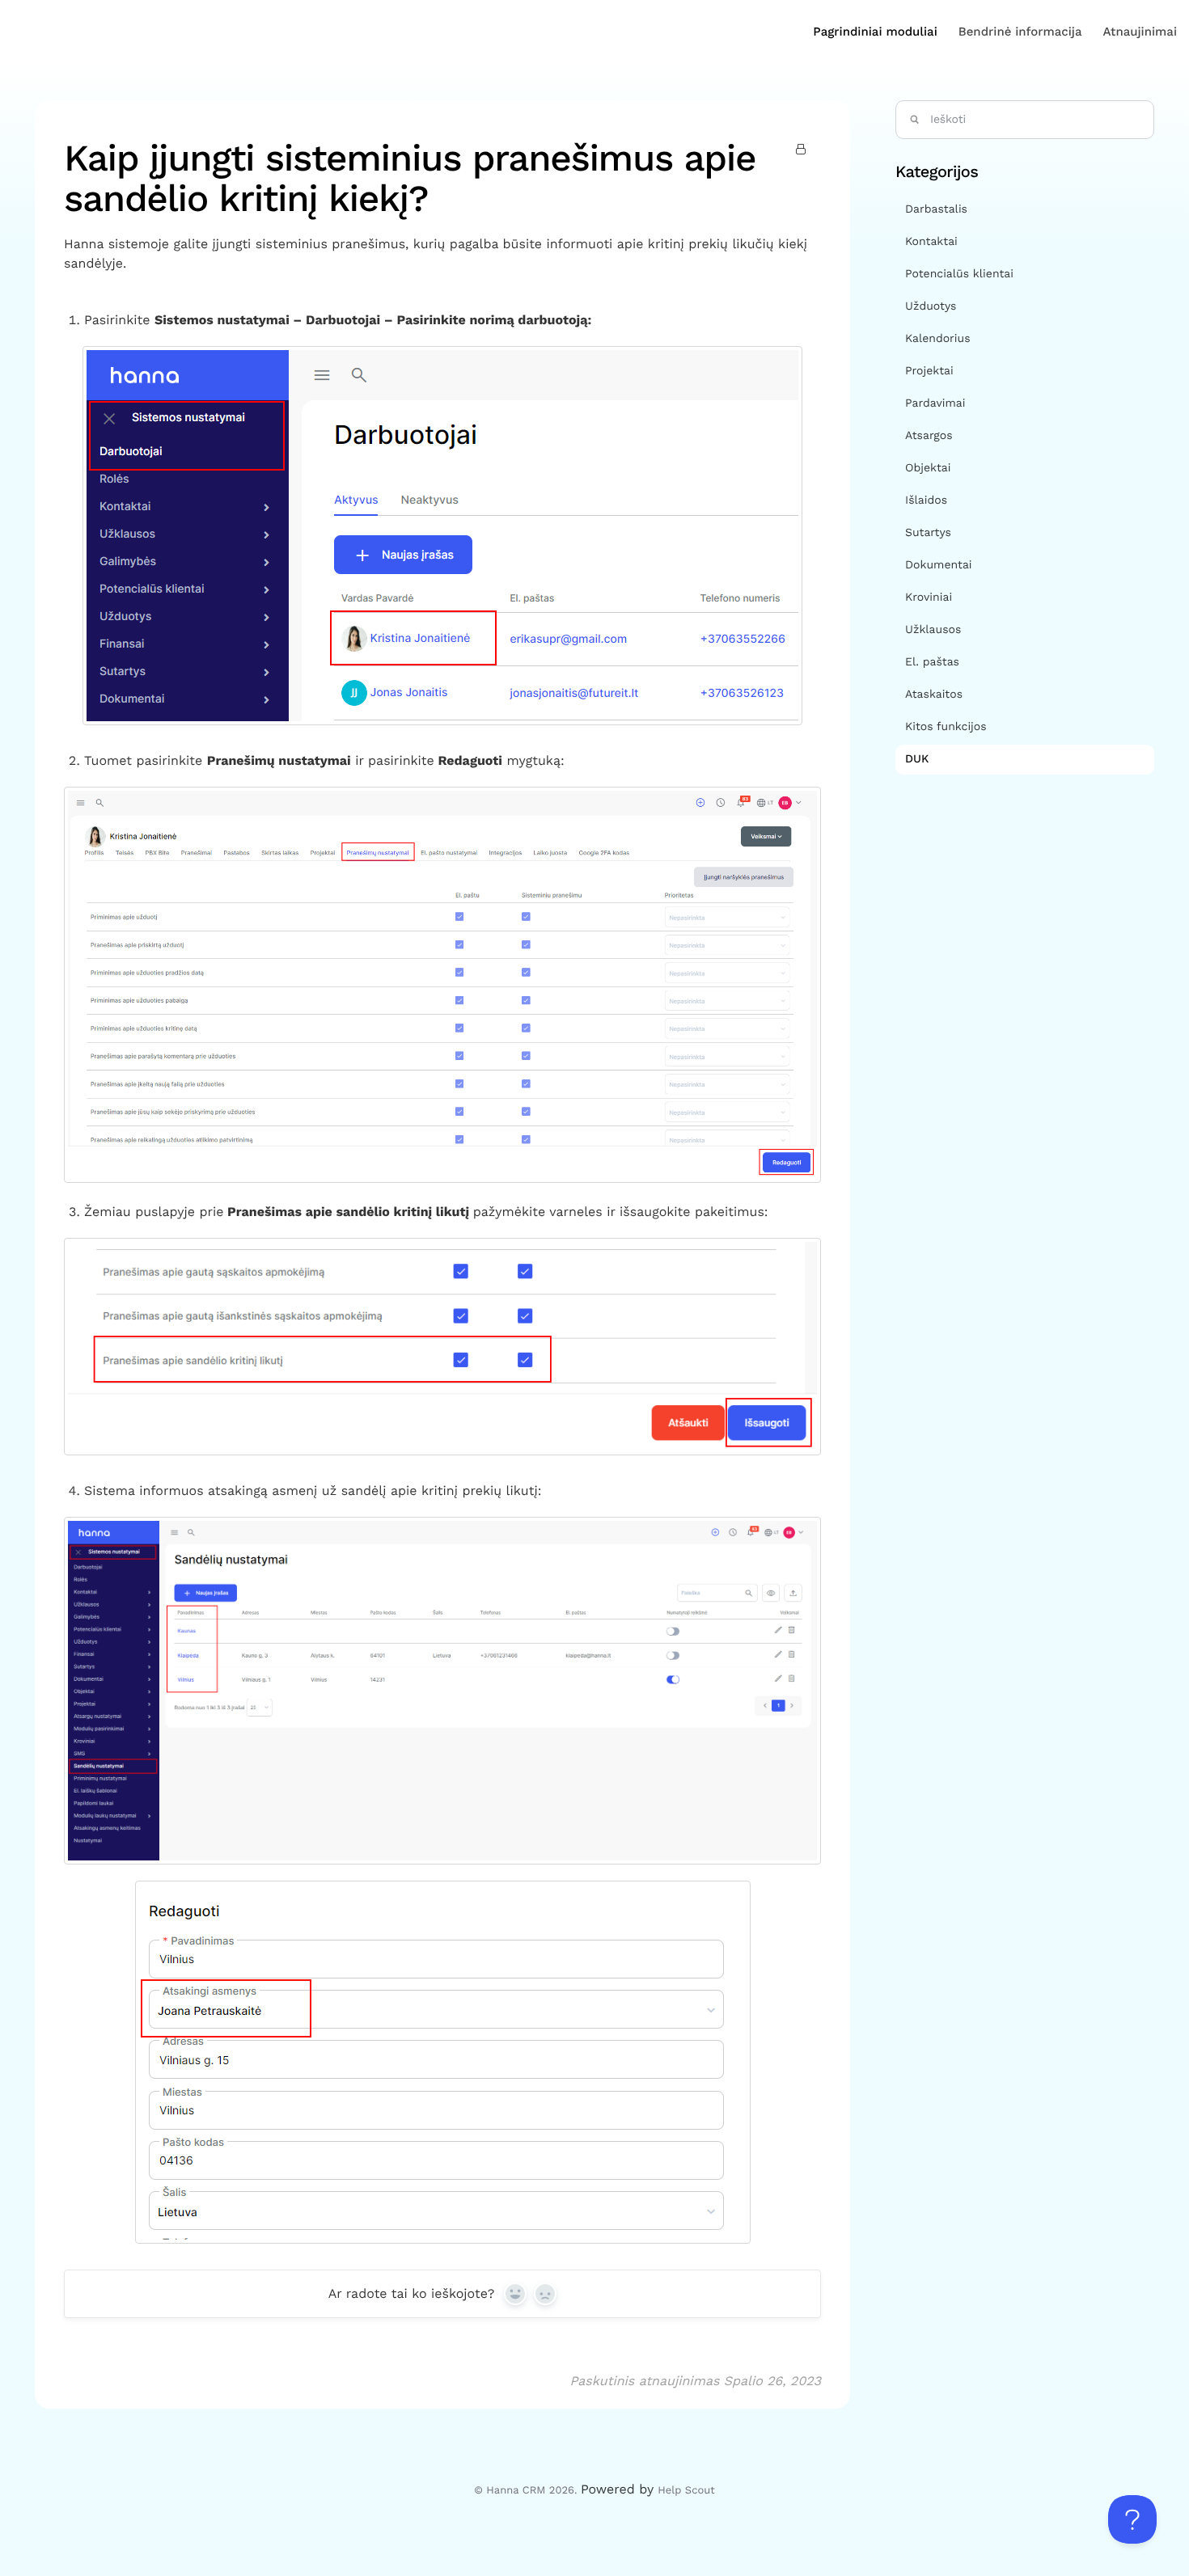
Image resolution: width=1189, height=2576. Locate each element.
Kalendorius (938, 339)
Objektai (928, 468)
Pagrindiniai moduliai (875, 32)
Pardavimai (935, 403)
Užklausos (933, 630)
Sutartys (928, 533)
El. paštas (932, 662)
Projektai (929, 371)
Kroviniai (929, 598)
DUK (919, 759)
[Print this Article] (803, 150)
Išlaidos (926, 500)
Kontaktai (931, 242)
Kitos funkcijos (946, 727)
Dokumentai (939, 565)
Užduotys (931, 306)
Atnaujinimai (1140, 32)
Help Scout (686, 2491)
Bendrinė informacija (1020, 32)
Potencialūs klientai (959, 274)
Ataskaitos (934, 695)
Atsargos (929, 436)
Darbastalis (936, 209)
